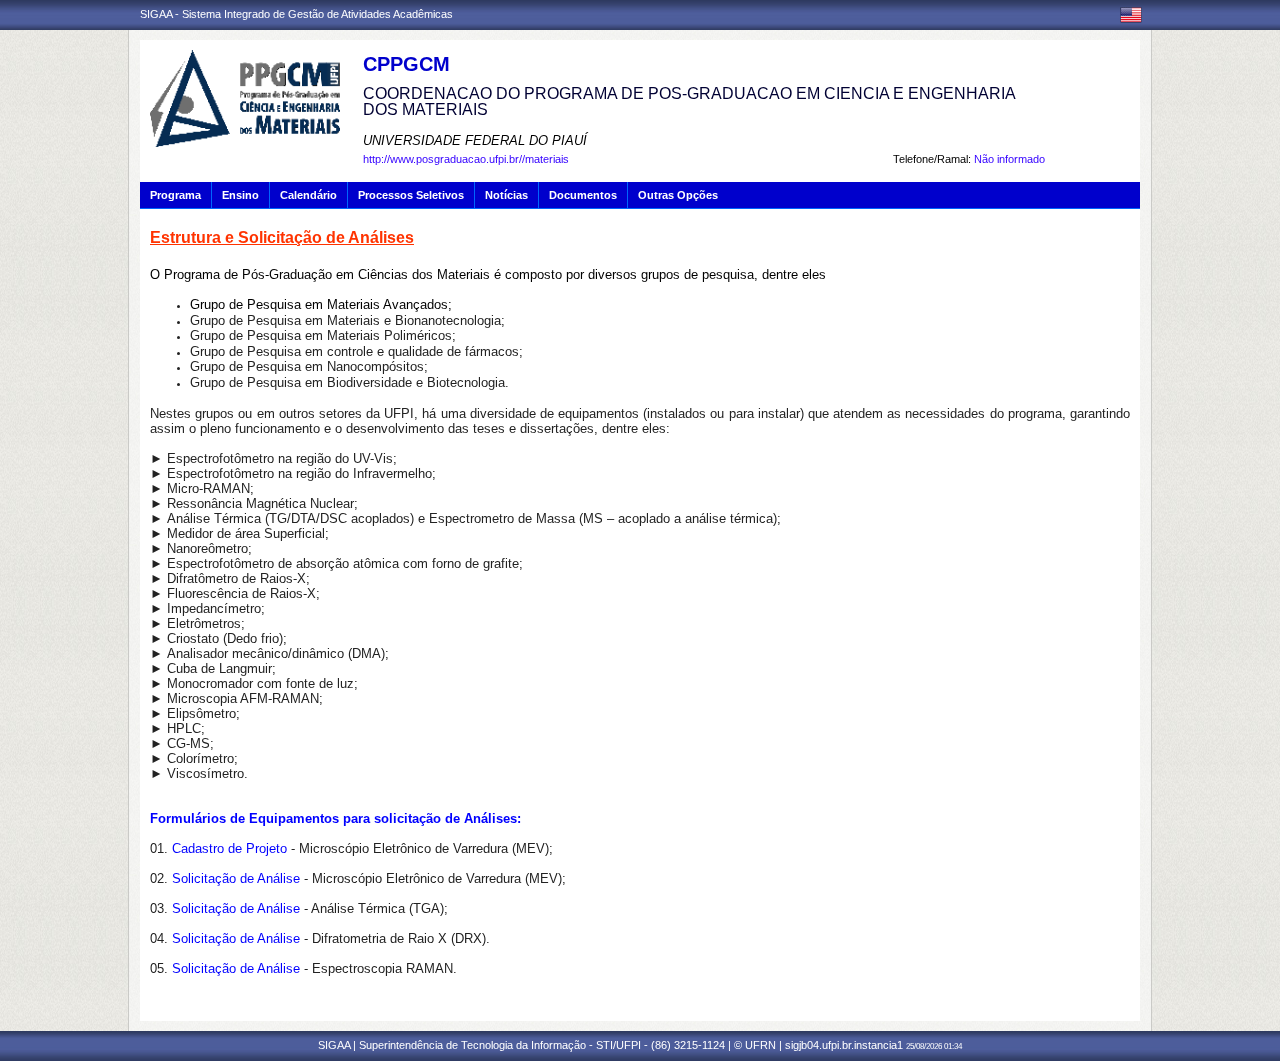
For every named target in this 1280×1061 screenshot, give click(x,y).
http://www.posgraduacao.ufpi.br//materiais (466, 159)
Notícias (506, 195)
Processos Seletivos (411, 195)
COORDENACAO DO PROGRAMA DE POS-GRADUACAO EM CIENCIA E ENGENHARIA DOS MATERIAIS (689, 101)
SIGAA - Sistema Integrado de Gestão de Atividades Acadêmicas (296, 14)
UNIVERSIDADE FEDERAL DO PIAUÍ (475, 140)
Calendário (308, 195)
